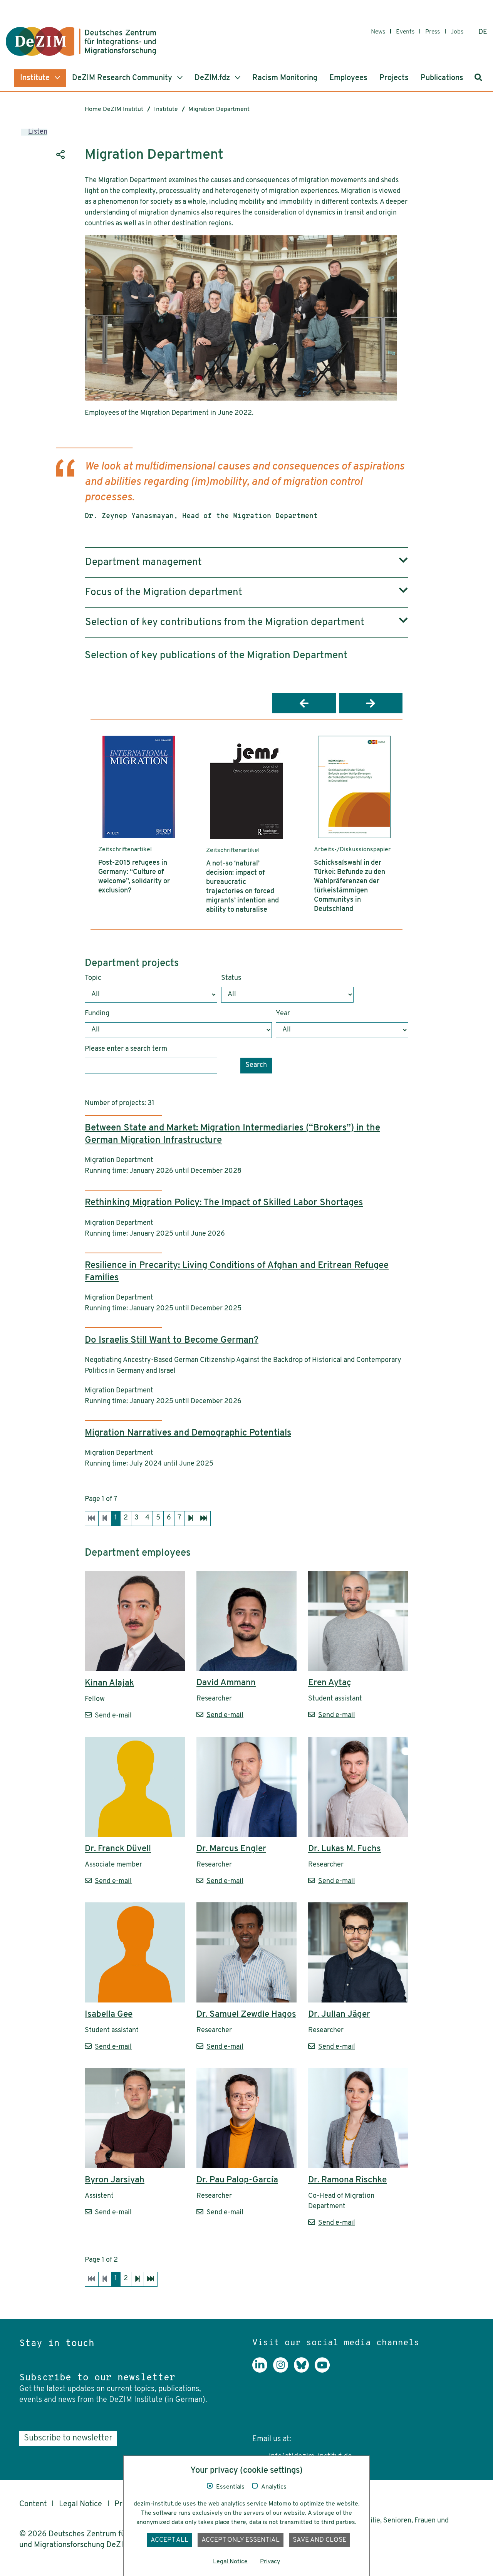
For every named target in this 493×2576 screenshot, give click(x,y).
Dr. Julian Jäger (339, 2015)
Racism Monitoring (285, 78)
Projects (394, 78)
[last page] (204, 1519)
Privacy (270, 2562)
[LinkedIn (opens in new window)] (263, 2371)
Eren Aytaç (330, 1683)
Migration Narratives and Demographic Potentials (188, 1433)
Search (256, 1065)
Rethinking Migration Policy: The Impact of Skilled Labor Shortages (224, 1203)
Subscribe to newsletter (68, 2438)
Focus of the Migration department (164, 593)
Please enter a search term (126, 1049)
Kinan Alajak (109, 1683)
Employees (348, 78)
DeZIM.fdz (213, 78)
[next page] (191, 1519)
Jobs (457, 32)
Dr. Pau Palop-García (237, 2180)
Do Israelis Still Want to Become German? (172, 1340)
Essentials (230, 2487)
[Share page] (60, 154)
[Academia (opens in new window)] (346, 2371)
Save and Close (319, 2540)
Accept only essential (241, 2540)
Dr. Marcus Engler (231, 1849)
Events (405, 32)
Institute (36, 78)
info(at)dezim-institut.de (310, 2457)
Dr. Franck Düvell (118, 1849)
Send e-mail (113, 1716)
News (378, 32)
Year (283, 1014)
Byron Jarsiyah (115, 2180)
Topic (93, 978)
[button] (304, 703)
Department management (143, 563)
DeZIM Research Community (123, 78)
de (483, 32)
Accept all (169, 2540)
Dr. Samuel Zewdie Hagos (246, 2015)
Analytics (274, 2487)
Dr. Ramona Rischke (347, 2180)
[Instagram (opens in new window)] (283, 2371)
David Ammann (226, 1683)
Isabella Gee (109, 2015)
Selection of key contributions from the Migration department (225, 623)
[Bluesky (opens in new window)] (304, 2371)
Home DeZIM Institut (114, 109)
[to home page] (81, 41)
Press (433, 32)
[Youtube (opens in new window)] (325, 2371)
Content (33, 2504)
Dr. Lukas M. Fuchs (345, 1849)
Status (231, 978)
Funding (97, 1014)
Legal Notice (80, 2504)
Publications (442, 78)
